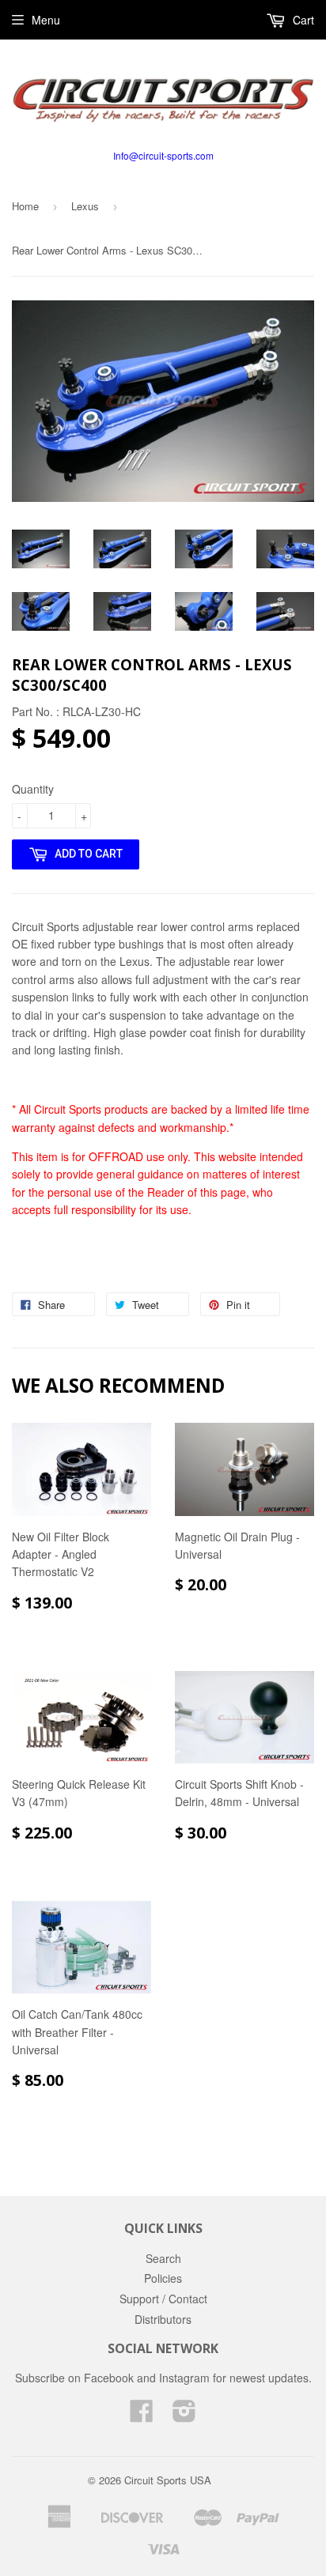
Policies (163, 2278)
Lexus (85, 206)
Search (163, 2258)
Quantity (33, 789)
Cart (302, 20)
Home (25, 206)
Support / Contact (163, 2299)
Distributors (163, 2319)
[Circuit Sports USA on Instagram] (184, 2416)
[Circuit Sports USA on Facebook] (142, 2416)
